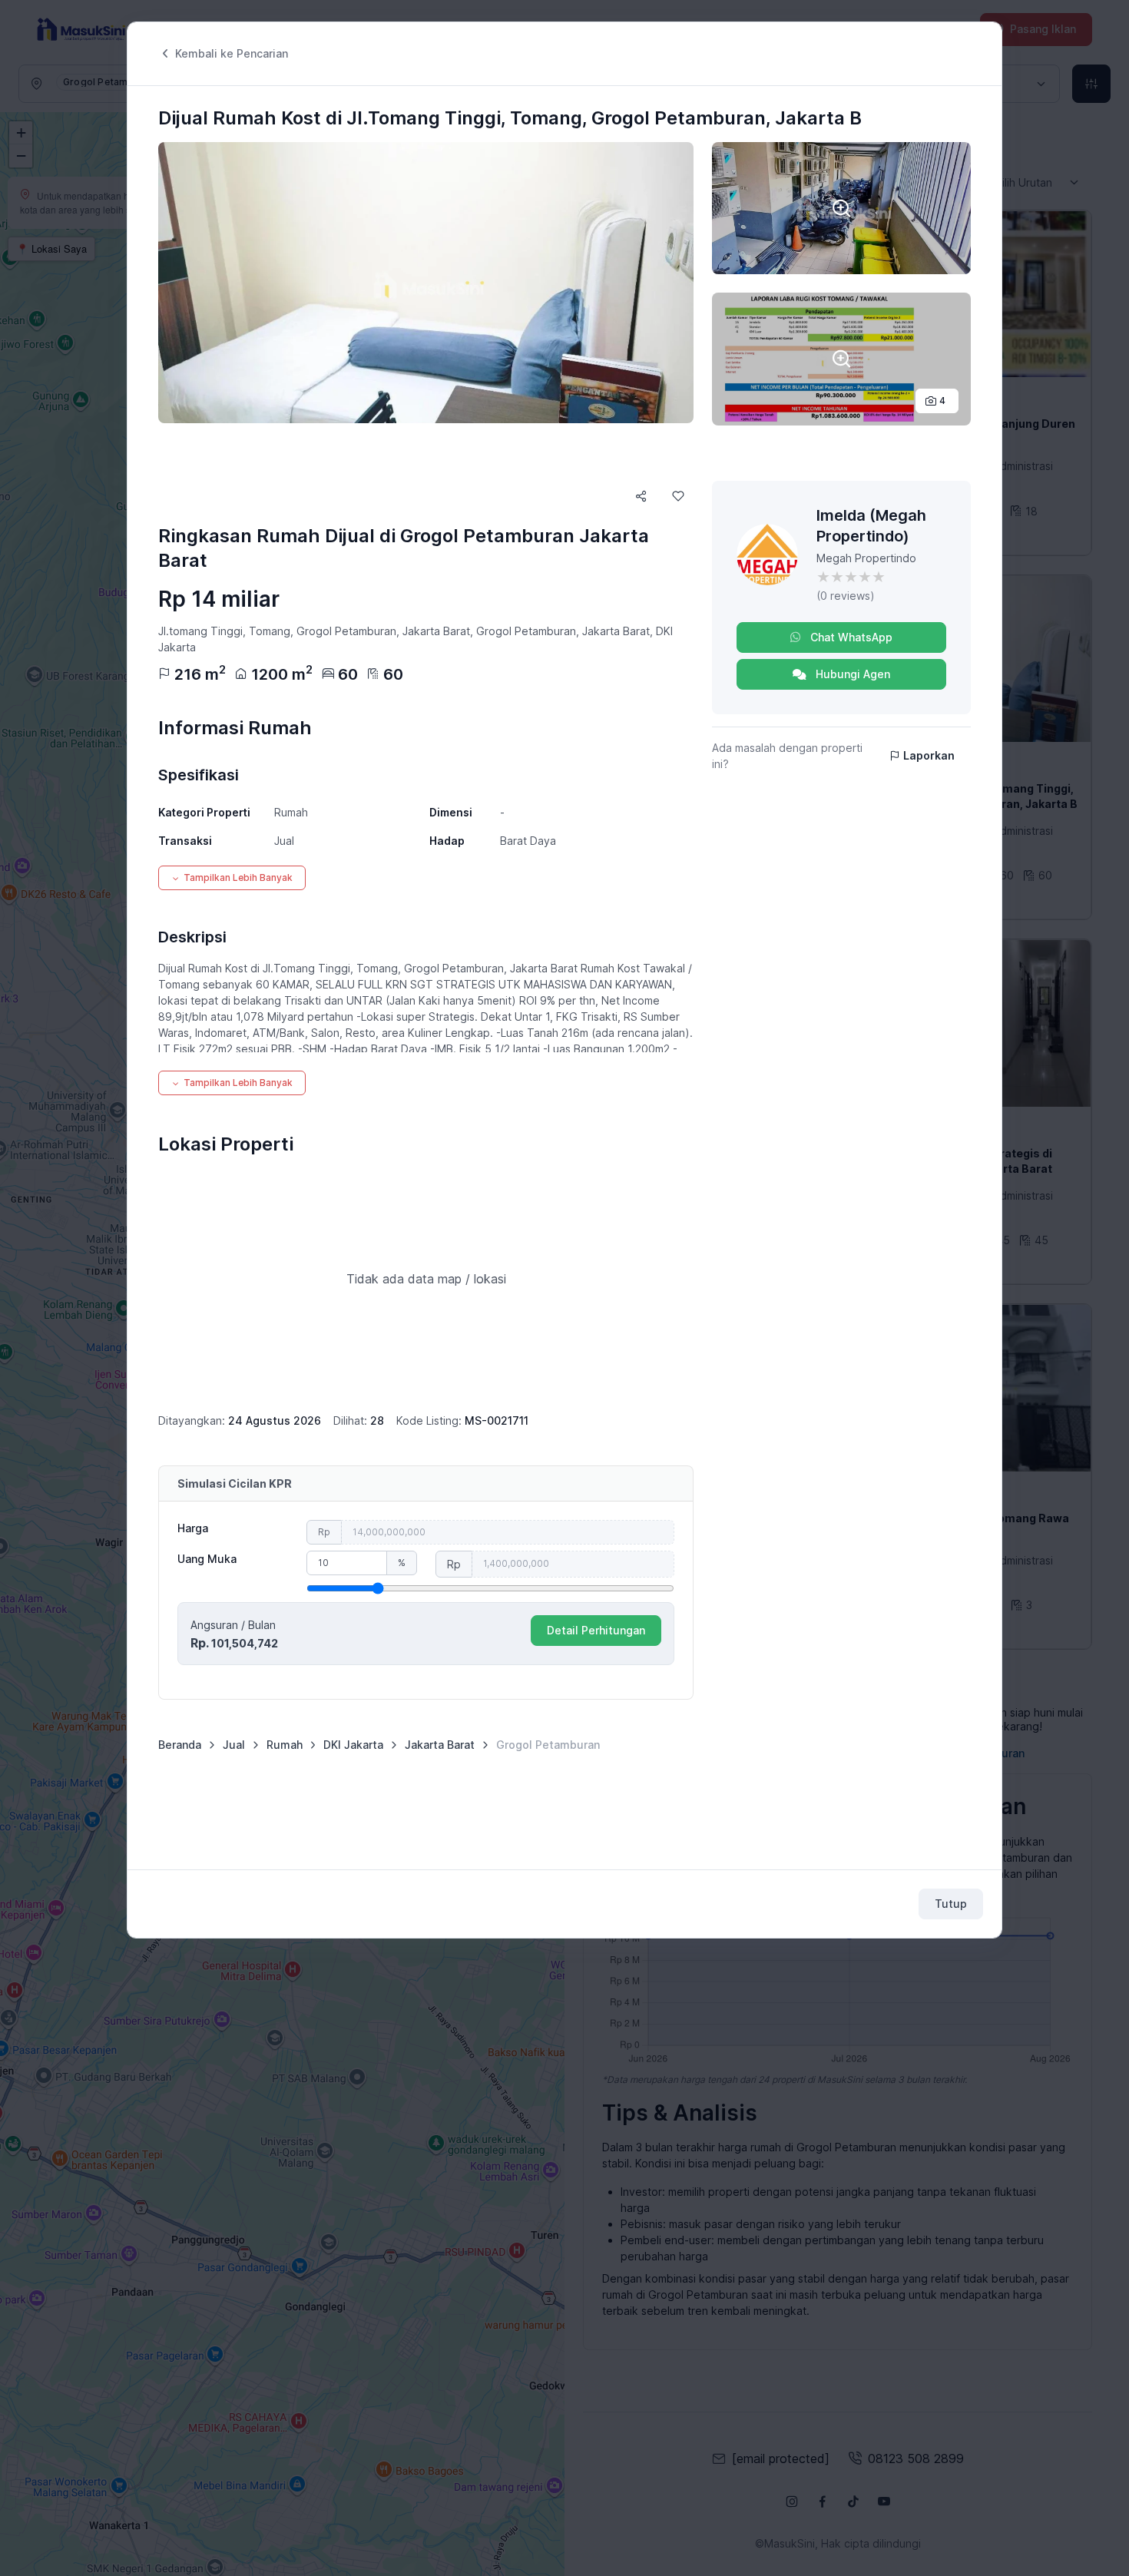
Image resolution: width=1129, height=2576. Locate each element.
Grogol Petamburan (548, 1745)
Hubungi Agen (851, 674)
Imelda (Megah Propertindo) (871, 526)
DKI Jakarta (353, 1745)
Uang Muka (207, 1559)
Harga (193, 1528)
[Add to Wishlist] (678, 496)
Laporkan (929, 755)
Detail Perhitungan (596, 1630)
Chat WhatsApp (850, 637)
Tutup (951, 1904)
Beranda (180, 1745)
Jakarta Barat (440, 1745)
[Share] (641, 496)
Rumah (285, 1745)
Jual (234, 1745)
